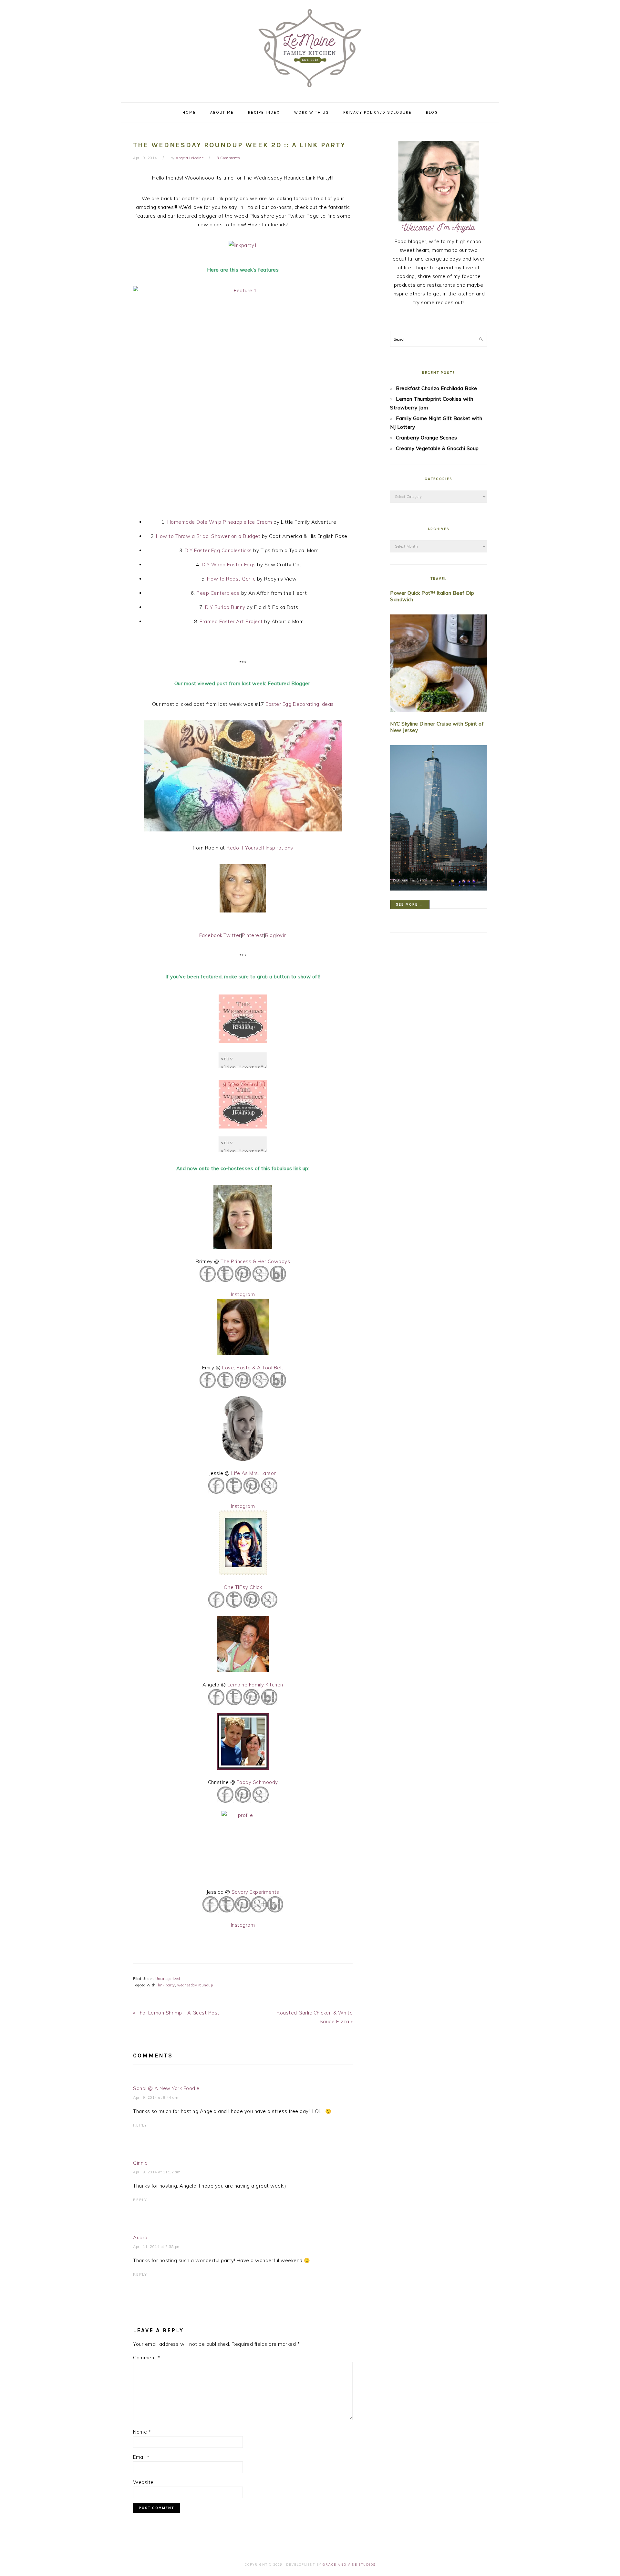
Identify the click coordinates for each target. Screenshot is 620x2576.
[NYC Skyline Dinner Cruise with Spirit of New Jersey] (439, 819)
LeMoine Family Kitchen (310, 49)
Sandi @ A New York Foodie (166, 2088)
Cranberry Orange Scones (427, 438)
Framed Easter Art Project (231, 621)
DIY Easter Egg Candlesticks (218, 550)
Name (142, 2432)
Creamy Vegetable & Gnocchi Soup (437, 448)
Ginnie (140, 2163)
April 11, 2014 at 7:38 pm (157, 2247)
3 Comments (228, 158)
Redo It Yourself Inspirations (260, 848)
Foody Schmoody (257, 1782)
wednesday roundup (195, 1985)
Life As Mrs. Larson (254, 1473)
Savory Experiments (255, 1892)
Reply (140, 2125)
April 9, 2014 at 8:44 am (156, 2097)
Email (141, 2457)
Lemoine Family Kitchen (255, 1685)
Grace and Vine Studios (349, 2565)
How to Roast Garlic (231, 579)
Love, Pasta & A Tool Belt (253, 1368)
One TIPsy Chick (243, 1587)
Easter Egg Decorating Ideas (300, 704)
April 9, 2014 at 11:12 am (157, 2172)
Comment (147, 2358)
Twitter (232, 935)
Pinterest (253, 935)
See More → (410, 905)
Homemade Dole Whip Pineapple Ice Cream (220, 522)
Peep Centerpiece (218, 593)
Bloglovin (276, 935)
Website (143, 2482)
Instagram (243, 1294)
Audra (140, 2237)
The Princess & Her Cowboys (255, 1261)
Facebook (211, 935)
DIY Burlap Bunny (225, 607)
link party (166, 1985)
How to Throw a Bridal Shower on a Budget (208, 536)
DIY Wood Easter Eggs (229, 565)
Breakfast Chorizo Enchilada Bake (436, 388)
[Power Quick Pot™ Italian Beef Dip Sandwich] (439, 664)
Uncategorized (168, 1979)
